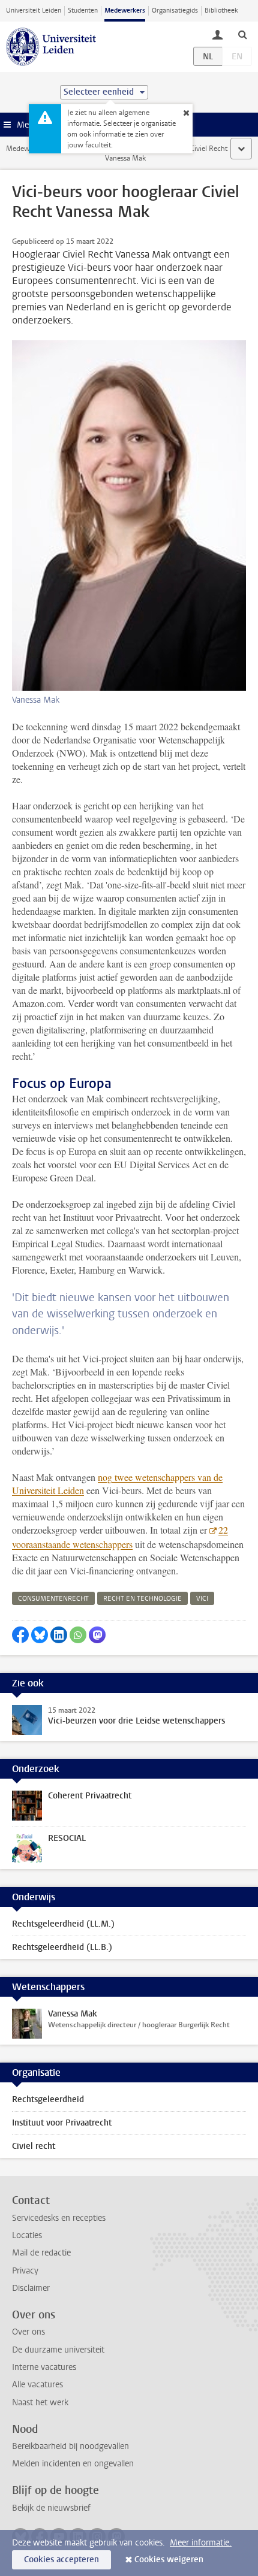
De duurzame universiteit (58, 2350)
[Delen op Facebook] (20, 1635)
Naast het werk (40, 2403)
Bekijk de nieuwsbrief (51, 2508)
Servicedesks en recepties (59, 2218)
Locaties (27, 2235)
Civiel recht (34, 2146)
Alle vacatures (37, 2385)
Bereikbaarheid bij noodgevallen (70, 2446)
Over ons (28, 2332)
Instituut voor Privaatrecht (62, 2123)
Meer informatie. (201, 2543)
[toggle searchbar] (242, 34)
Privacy (25, 2271)
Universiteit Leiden (34, 10)
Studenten (83, 10)
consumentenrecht (53, 1599)
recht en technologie (142, 1599)
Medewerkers (125, 10)
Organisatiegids (175, 10)
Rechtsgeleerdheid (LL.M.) (63, 1924)
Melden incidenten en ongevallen (73, 2464)
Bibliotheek (221, 10)
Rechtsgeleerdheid (48, 2099)
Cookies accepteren (61, 2560)
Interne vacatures (44, 2367)
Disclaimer (31, 2288)
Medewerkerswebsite (40, 149)
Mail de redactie (41, 2253)
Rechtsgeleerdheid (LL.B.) (62, 1947)
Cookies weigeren (169, 2560)
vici (202, 1599)
